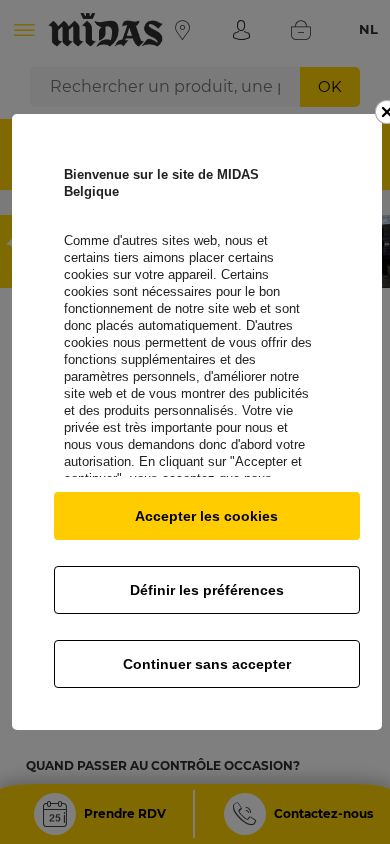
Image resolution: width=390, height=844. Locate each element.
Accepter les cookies (206, 516)
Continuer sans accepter (207, 664)
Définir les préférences (207, 590)
